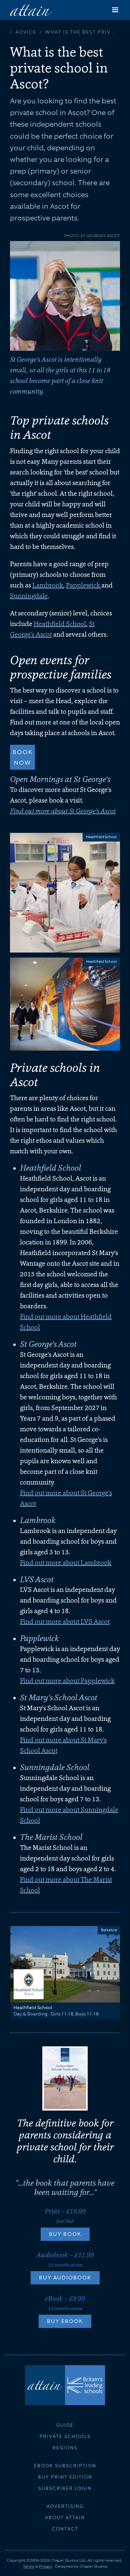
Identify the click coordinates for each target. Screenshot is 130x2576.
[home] (31, 10)
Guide (65, 2425)
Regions (65, 2448)
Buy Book (65, 2234)
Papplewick (84, 585)
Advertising (65, 2506)
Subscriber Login (65, 2488)
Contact (65, 2529)
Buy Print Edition (65, 2477)
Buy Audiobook (65, 2278)
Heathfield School (60, 624)
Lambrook (48, 585)
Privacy (45, 2566)
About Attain (65, 2517)
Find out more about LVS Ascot (65, 1621)
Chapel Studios (93, 2566)
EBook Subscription (65, 2466)
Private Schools (65, 2436)
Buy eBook (65, 2321)
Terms (29, 2566)
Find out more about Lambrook (66, 1563)
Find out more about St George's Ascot (63, 811)
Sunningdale (29, 596)
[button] (115, 10)
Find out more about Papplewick (67, 1681)
